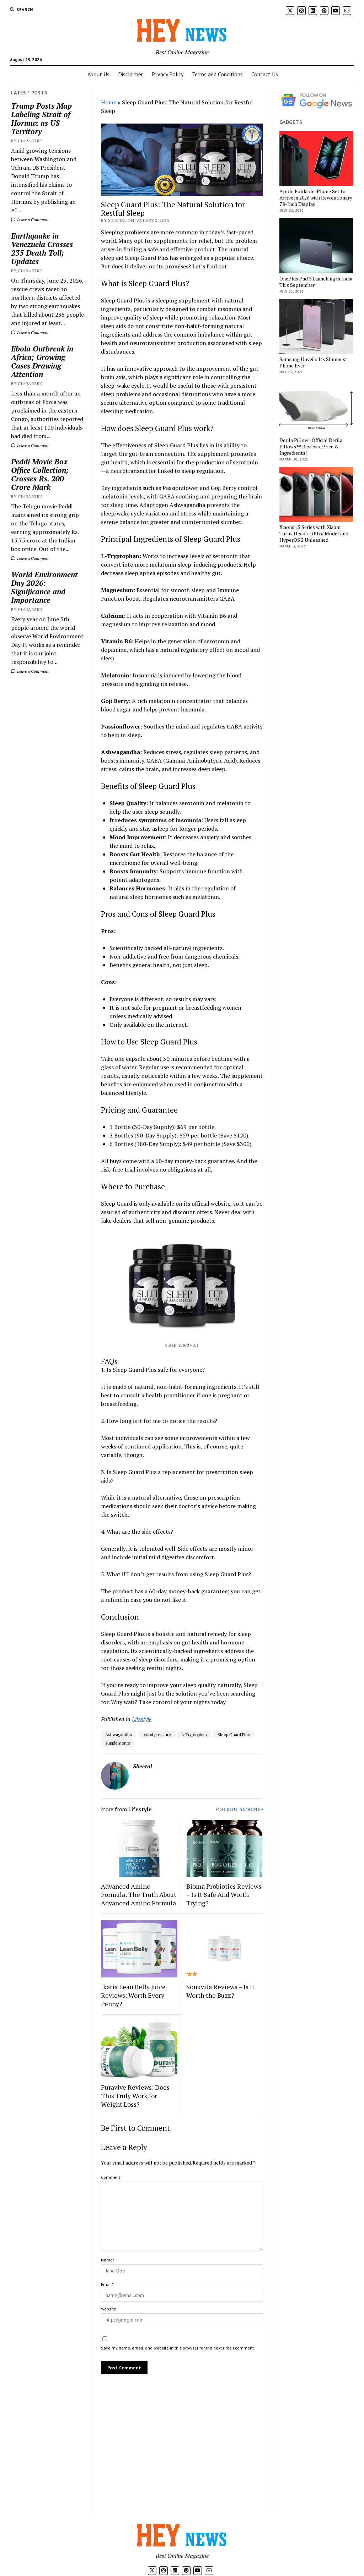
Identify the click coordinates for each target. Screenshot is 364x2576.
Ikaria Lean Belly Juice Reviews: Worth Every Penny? (133, 1995)
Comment (111, 2177)
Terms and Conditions (217, 74)
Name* (108, 2260)
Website (109, 2309)
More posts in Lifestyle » (240, 1809)
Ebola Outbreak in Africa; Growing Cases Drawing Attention (42, 361)
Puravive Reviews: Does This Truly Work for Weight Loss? (135, 2096)
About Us (98, 74)
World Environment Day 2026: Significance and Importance (44, 587)
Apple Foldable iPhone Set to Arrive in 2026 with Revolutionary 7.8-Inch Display (316, 198)
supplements (118, 1743)
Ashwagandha (119, 1734)
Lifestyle (142, 1719)
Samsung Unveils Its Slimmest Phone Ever (313, 362)
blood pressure (157, 1734)
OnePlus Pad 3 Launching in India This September (316, 282)
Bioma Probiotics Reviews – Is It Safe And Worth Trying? (224, 1895)
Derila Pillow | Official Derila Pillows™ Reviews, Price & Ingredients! (311, 447)
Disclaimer (130, 74)
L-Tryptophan (194, 1734)
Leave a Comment (32, 220)
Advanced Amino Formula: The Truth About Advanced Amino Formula (139, 1895)
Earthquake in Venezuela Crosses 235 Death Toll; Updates (42, 249)
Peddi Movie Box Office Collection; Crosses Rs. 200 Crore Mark (40, 474)
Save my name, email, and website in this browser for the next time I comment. (178, 2348)
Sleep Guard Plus (234, 1734)
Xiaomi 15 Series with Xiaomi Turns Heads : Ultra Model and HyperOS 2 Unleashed (314, 534)
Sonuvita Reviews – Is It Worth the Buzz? (220, 1991)
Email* (107, 2284)
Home (109, 102)
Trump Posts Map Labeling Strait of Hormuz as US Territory (41, 119)
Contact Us (265, 74)
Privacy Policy (167, 74)
